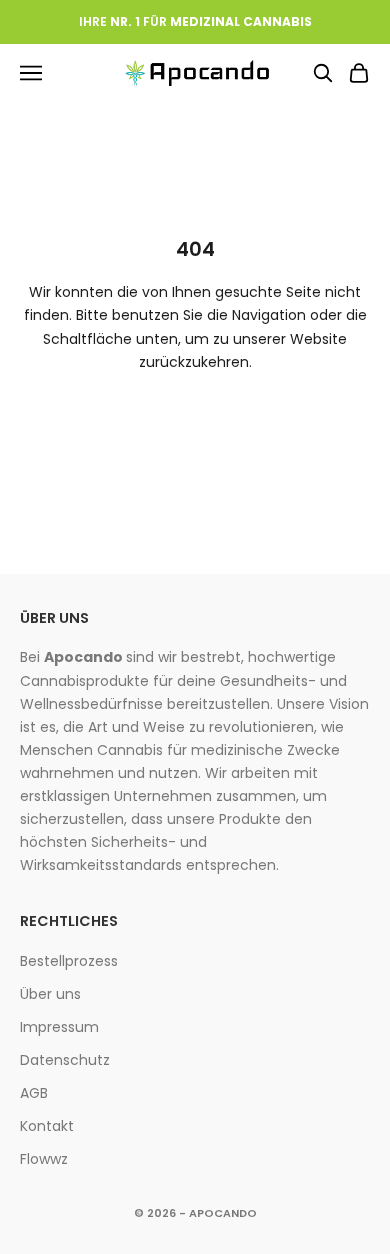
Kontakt (47, 1126)
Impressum (59, 1027)
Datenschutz (65, 1060)
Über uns (50, 994)
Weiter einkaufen (195, 419)
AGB (34, 1093)
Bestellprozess (69, 961)
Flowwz (44, 1159)
